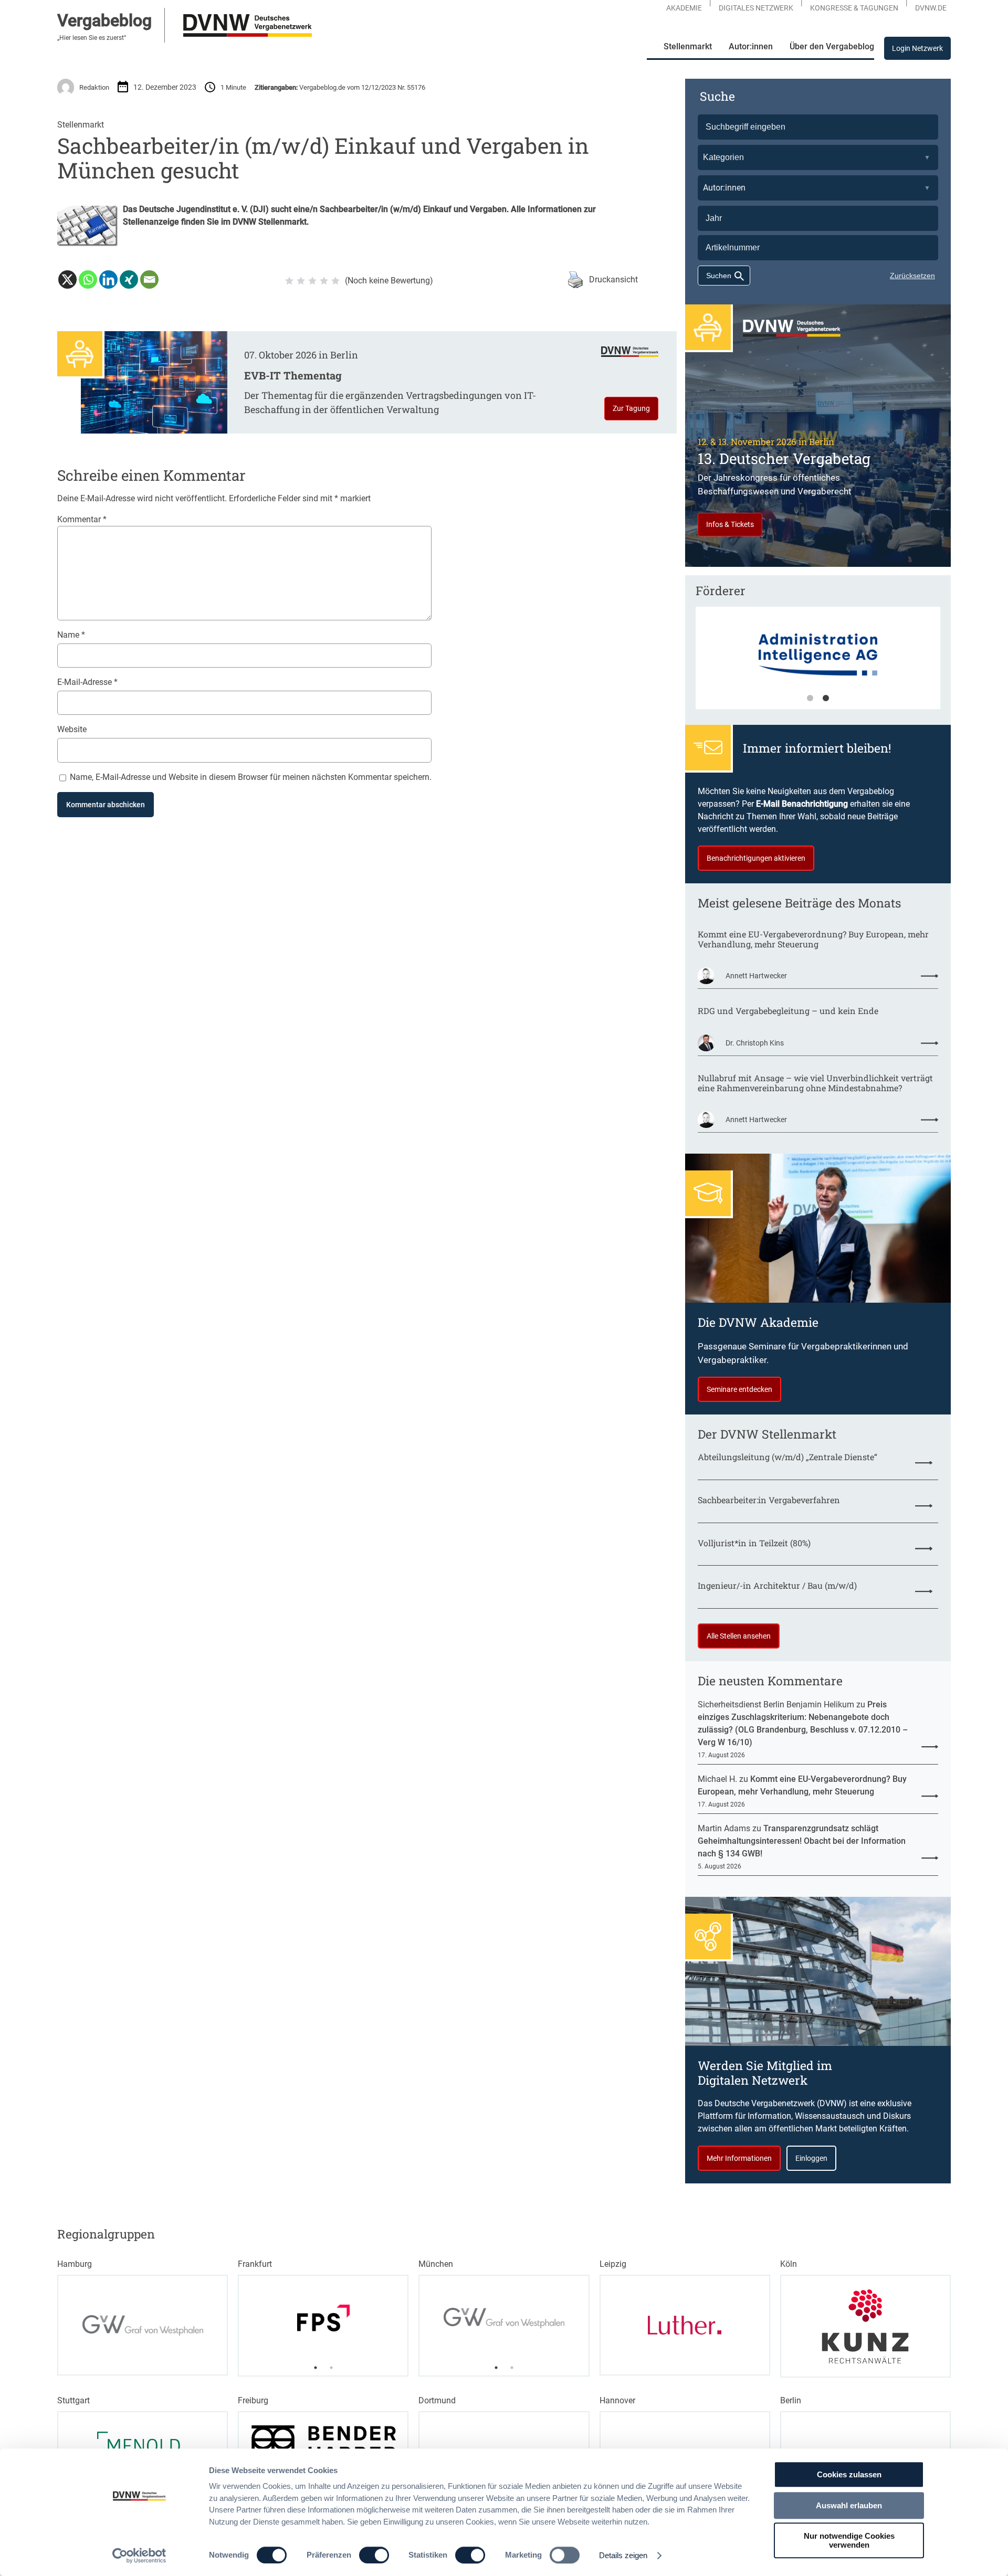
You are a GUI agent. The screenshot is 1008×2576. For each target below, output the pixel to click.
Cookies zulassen (849, 2474)
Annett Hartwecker (756, 976)
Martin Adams (724, 1828)
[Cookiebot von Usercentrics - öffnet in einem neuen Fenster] (139, 2556)
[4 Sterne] (324, 281)
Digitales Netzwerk (756, 8)
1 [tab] (810, 699)
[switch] (374, 2555)
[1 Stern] (289, 281)
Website (72, 729)
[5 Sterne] (335, 281)
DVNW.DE (931, 8)
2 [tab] (826, 699)
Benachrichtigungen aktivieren (756, 858)
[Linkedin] (108, 279)
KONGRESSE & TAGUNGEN (854, 8)
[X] (67, 279)
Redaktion (94, 87)
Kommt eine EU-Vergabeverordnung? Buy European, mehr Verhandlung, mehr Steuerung (813, 939)
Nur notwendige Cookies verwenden (849, 2540)
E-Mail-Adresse (87, 682)
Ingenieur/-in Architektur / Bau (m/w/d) (777, 1585)
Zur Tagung (631, 408)
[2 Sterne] (301, 281)
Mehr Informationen (739, 2158)
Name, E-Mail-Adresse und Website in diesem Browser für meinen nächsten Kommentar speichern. (251, 777)
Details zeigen (623, 2555)
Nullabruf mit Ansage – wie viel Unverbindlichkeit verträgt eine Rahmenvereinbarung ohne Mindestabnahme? (815, 1083)
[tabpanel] (818, 663)
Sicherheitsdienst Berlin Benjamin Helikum (776, 1704)
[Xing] (129, 279)
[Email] (149, 279)
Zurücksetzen (912, 276)
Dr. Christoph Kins (755, 1043)
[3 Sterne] (312, 281)
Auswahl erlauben (849, 2505)
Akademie (684, 8)
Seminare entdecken (739, 1389)
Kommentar (82, 519)
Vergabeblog (104, 20)
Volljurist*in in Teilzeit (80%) (754, 1543)
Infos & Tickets (730, 524)
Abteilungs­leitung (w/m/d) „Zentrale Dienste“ (787, 1457)
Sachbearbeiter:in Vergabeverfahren (769, 1500)
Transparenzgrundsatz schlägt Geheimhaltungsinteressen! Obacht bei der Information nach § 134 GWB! (802, 1841)
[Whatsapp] (88, 279)
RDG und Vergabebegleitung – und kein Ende (788, 1011)
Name (71, 635)
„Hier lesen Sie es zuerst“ (92, 38)
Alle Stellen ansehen (739, 1636)
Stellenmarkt (81, 125)
